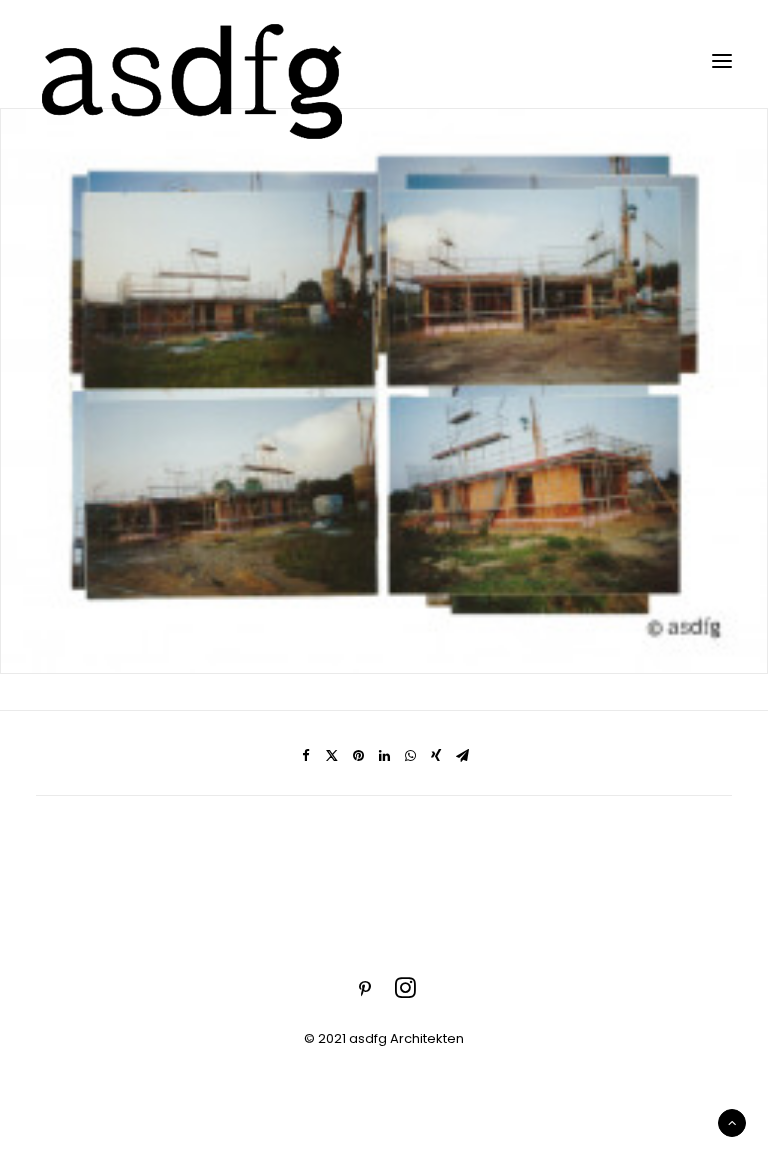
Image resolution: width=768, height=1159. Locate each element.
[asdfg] (195, 60)
